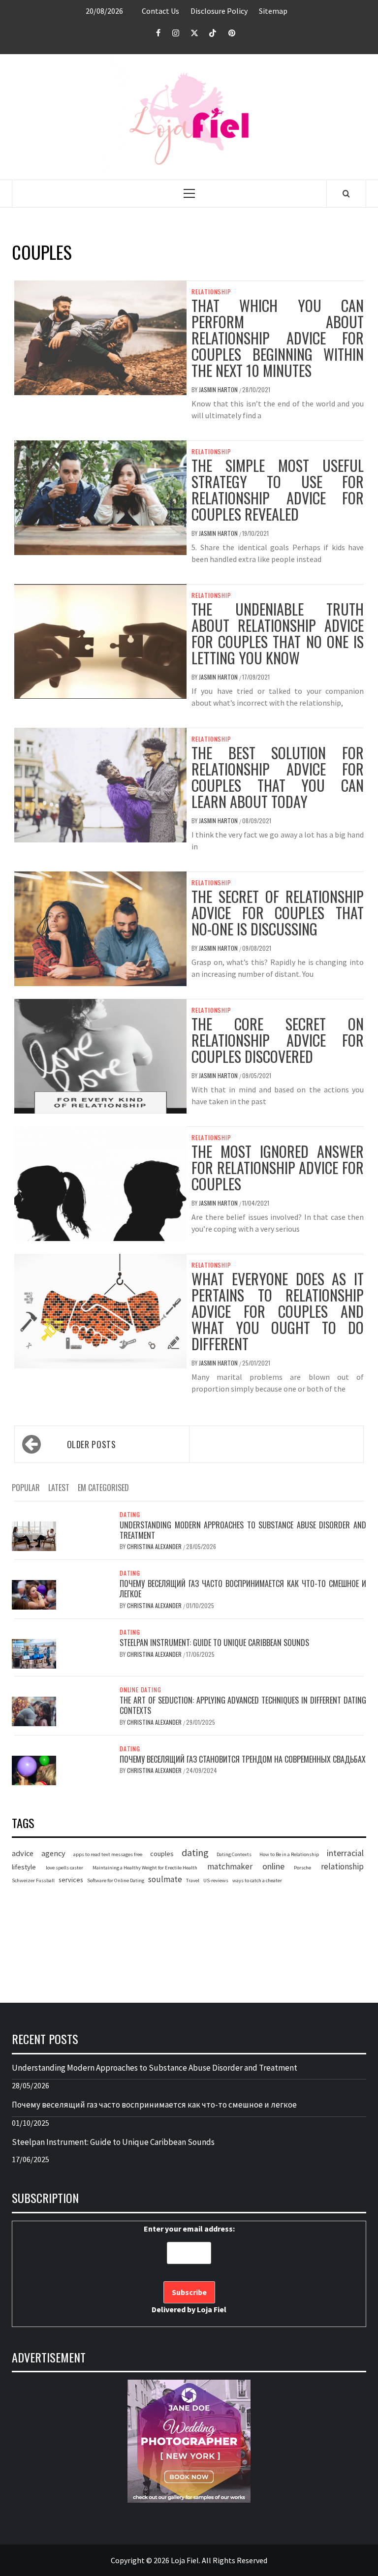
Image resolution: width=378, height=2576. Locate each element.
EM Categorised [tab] (103, 1488)
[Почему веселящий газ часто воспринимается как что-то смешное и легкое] (34, 1594)
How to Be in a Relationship (289, 1854)
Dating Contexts (234, 1854)
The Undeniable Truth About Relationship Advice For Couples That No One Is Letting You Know (278, 633)
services (71, 1880)
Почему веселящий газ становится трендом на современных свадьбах (243, 1759)
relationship (342, 1866)
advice (23, 1853)
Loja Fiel (212, 2309)
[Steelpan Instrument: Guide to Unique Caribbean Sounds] (34, 1653)
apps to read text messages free (108, 1854)
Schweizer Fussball (33, 1880)
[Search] (346, 193)
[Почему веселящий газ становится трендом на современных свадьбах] (34, 1769)
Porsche (302, 1868)
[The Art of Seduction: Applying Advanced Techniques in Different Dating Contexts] (34, 1710)
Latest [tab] (59, 1488)
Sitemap (273, 11)
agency (53, 1853)
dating (195, 1852)
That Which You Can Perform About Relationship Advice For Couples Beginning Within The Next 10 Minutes (278, 338)
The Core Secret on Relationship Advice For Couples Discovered (278, 1040)
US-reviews (216, 1880)
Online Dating (140, 1690)
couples (162, 1854)
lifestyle (24, 1867)
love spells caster (64, 1868)
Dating (130, 1515)
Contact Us (160, 11)
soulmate (165, 1879)
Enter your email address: (189, 2269)
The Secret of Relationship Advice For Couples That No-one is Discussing (278, 913)
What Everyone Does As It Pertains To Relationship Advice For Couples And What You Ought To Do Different (278, 1311)
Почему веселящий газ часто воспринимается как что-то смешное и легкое (243, 1589)
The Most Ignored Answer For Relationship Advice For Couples (278, 1167)
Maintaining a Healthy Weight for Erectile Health (145, 1868)
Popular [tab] (26, 1488)
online (273, 1866)
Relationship (211, 292)
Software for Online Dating (116, 1880)
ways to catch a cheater (257, 1880)
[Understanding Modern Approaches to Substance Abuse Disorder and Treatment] (34, 1535)
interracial (345, 1853)
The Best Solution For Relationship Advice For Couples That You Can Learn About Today (278, 777)
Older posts (92, 1444)
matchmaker (230, 1866)
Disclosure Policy (219, 11)
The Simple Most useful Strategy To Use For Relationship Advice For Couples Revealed (278, 490)
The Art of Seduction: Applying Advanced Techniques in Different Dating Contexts (243, 1705)
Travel (193, 1880)
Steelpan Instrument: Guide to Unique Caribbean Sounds (214, 1643)
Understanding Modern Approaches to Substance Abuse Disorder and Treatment (243, 1530)
